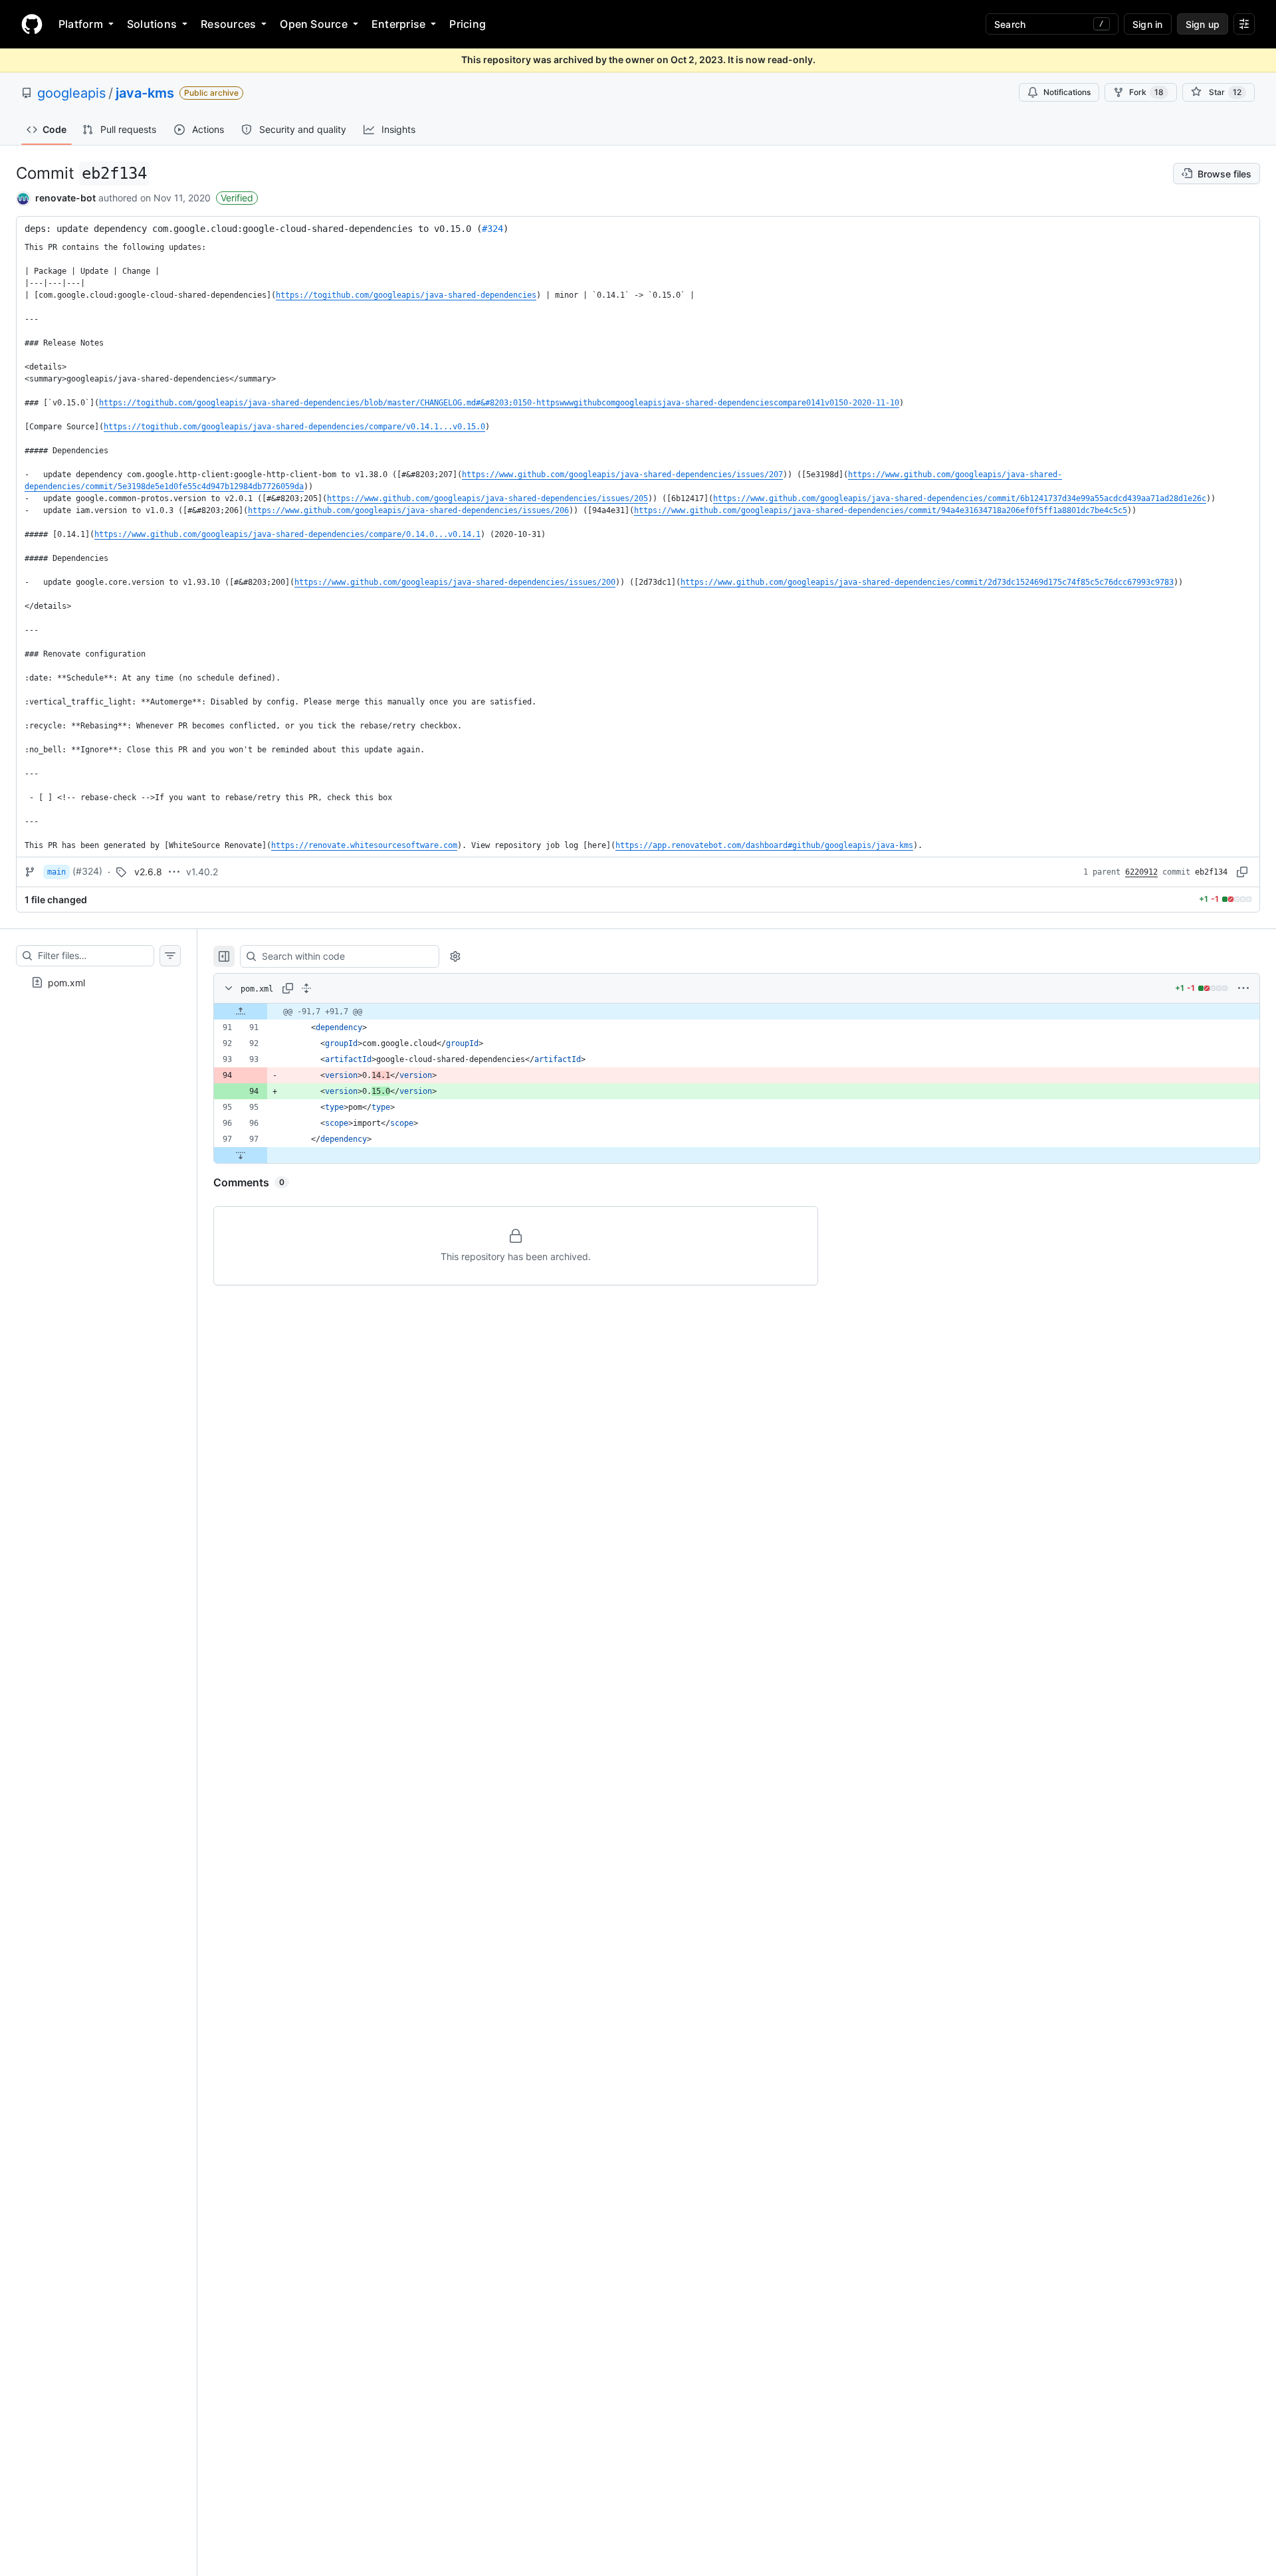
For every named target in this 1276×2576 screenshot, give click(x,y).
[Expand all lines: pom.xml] (306, 988)
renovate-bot (65, 198)
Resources (228, 24)
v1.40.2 (202, 872)
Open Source (314, 24)
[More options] (1243, 988)
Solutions (152, 24)
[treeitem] (98, 982)
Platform (81, 24)
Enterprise (398, 24)
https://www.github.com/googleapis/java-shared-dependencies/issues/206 (408, 510)
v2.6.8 (148, 872)
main (56, 872)
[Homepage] (32, 24)
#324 (492, 229)
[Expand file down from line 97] (241, 1155)
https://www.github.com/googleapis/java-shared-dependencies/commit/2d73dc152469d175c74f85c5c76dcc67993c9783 (927, 582)
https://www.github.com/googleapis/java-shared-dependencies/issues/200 (455, 582)
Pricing (468, 24)
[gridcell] (737, 1012)
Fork (1146, 92)
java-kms (145, 93)
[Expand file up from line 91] (241, 1012)
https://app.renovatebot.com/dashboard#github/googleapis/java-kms (764, 845)
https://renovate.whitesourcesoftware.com (364, 845)
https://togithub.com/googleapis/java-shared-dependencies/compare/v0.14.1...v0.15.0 (294, 427)
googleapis (71, 93)
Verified (237, 198)
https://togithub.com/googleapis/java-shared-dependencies (406, 295)
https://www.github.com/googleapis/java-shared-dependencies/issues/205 (487, 498)
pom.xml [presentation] (66, 982)
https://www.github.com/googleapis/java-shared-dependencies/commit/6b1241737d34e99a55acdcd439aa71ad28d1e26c (960, 498)
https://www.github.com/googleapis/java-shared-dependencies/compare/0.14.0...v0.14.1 (287, 534)
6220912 (1141, 872)
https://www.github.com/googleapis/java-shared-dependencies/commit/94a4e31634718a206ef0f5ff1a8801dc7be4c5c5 (881, 510)
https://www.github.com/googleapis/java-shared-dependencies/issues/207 (622, 475)
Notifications (1067, 92)
